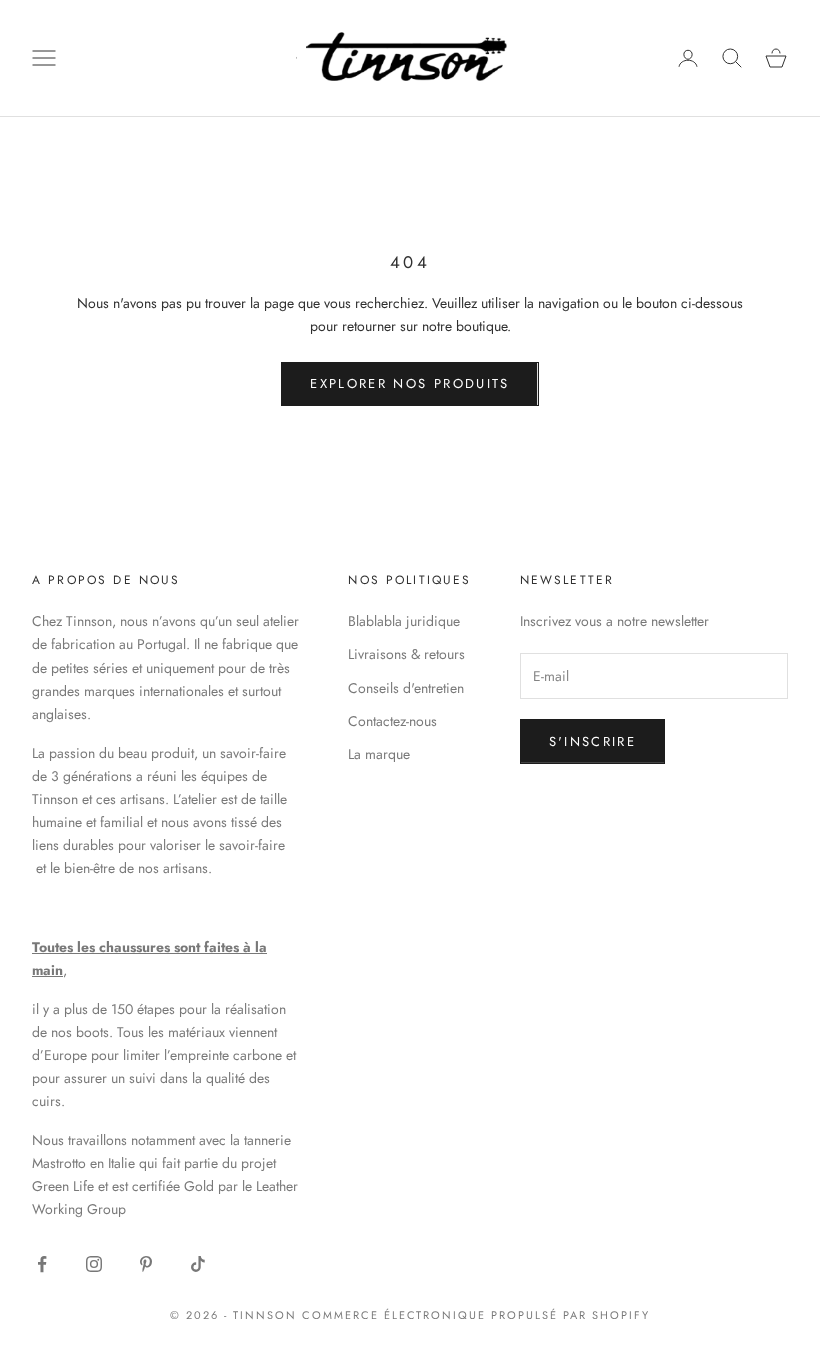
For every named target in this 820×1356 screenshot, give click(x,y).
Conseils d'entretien (406, 688)
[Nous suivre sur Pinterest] (146, 1264)
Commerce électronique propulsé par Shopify (476, 1315)
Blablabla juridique (404, 621)
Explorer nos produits (409, 383)
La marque (379, 754)
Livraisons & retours (406, 654)
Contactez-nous (392, 721)
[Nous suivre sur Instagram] (94, 1264)
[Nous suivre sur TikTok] (198, 1264)
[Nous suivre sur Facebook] (42, 1264)
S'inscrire (592, 741)
